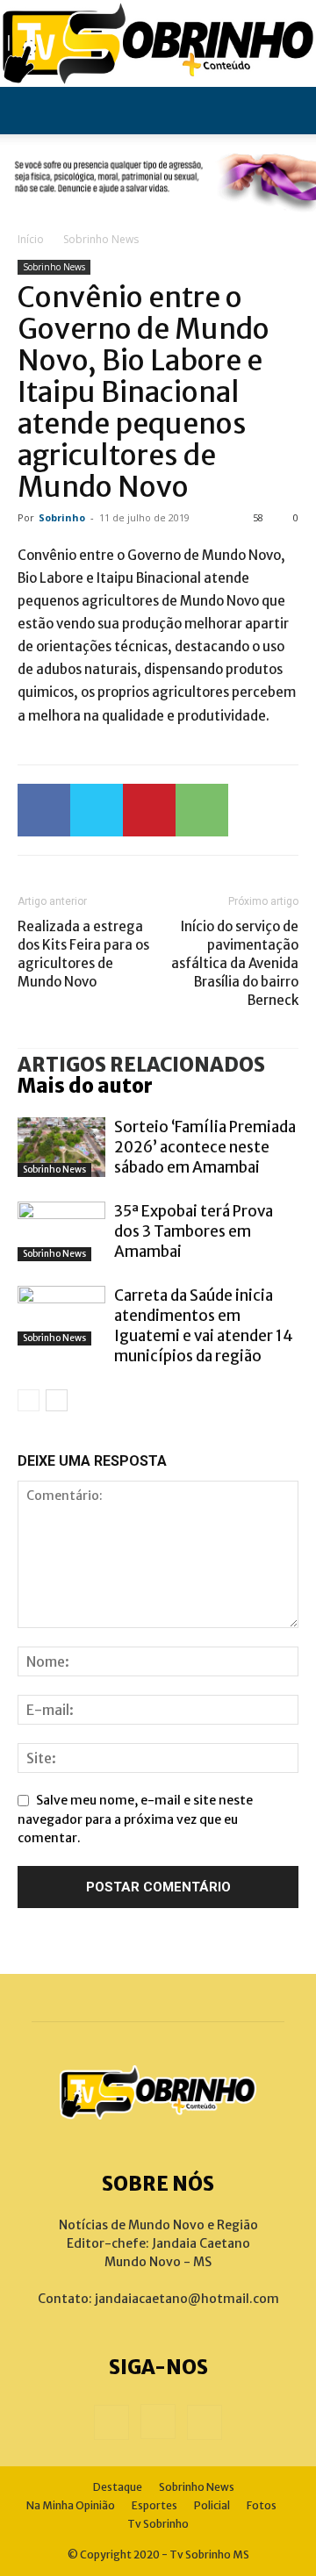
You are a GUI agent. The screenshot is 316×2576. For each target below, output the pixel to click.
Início (31, 239)
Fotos (262, 2505)
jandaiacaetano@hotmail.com (187, 2299)
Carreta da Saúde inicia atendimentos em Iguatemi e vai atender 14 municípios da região (204, 1326)
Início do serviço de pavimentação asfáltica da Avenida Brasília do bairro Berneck (235, 963)
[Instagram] (158, 2422)
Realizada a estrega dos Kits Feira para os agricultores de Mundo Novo (83, 954)
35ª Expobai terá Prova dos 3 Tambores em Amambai (194, 1231)
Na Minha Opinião (71, 2505)
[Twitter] (97, 810)
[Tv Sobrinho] (158, 43)
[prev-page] (29, 1400)
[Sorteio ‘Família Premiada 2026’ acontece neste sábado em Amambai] (61, 1148)
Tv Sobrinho (158, 2524)
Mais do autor (85, 1086)
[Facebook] (44, 810)
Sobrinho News (101, 239)
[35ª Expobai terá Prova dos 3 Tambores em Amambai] (61, 1232)
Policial (212, 2505)
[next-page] (57, 1400)
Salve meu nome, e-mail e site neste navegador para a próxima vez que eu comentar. (135, 1819)
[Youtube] (205, 2422)
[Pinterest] (149, 810)
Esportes (154, 2505)
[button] (30, 111)
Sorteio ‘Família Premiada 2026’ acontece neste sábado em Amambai (205, 1147)
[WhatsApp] (202, 810)
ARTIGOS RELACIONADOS (141, 1065)
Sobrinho (62, 517)
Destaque (118, 2487)
